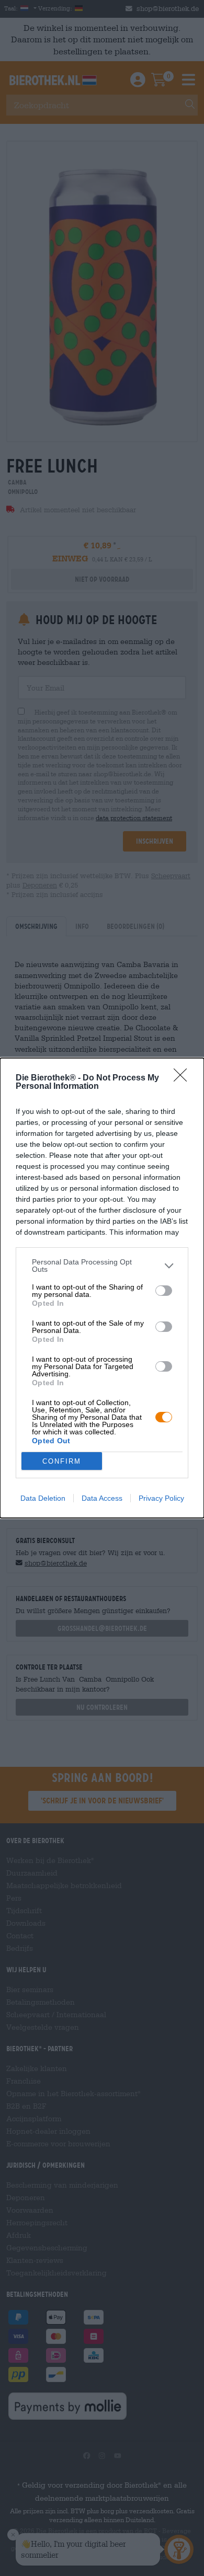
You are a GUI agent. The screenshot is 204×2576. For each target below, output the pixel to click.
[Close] (184, 1078)
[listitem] (102, 1266)
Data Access (102, 1498)
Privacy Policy (161, 1498)
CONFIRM (62, 1461)
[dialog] (102, 1288)
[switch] (164, 1291)
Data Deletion (43, 1498)
